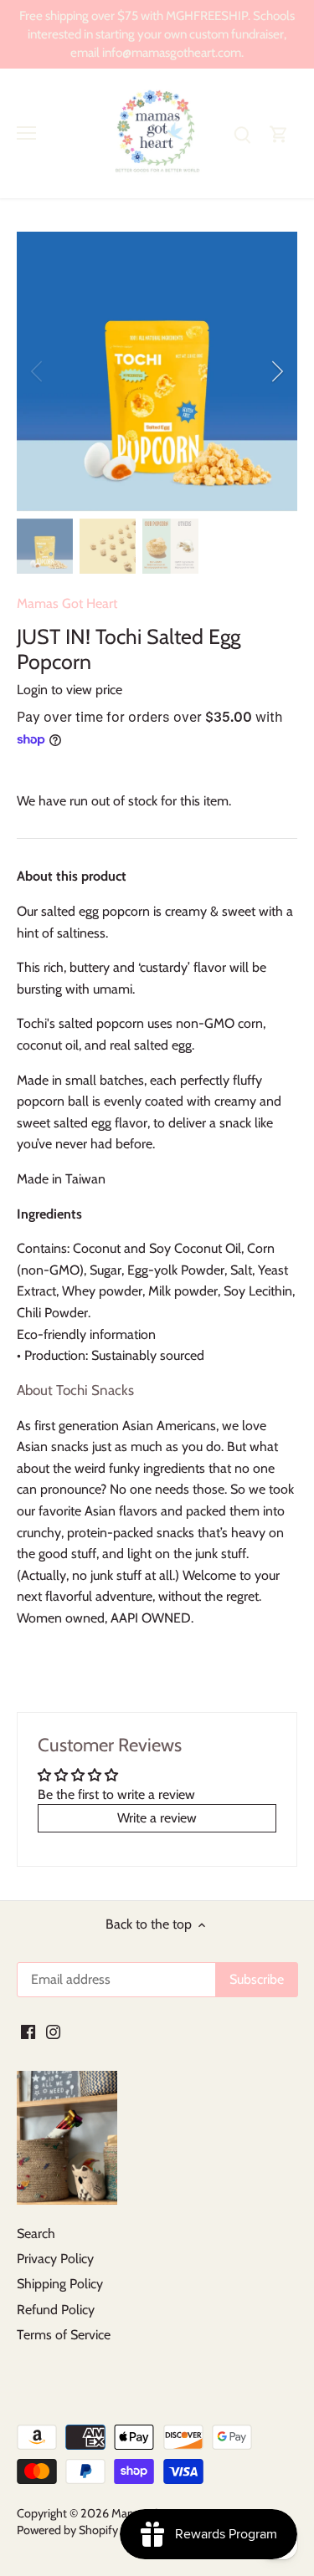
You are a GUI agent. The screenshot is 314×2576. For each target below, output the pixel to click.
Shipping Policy (60, 2284)
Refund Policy (56, 2310)
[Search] (242, 133)
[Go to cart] (279, 133)
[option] (157, 372)
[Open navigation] (26, 133)
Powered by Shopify (67, 2530)
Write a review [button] (157, 1818)
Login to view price (69, 690)
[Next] (276, 371)
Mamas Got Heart (67, 603)
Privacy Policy (55, 2259)
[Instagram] (53, 2031)
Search (36, 2234)
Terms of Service (64, 2335)
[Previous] (38, 371)
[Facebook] (28, 2031)
